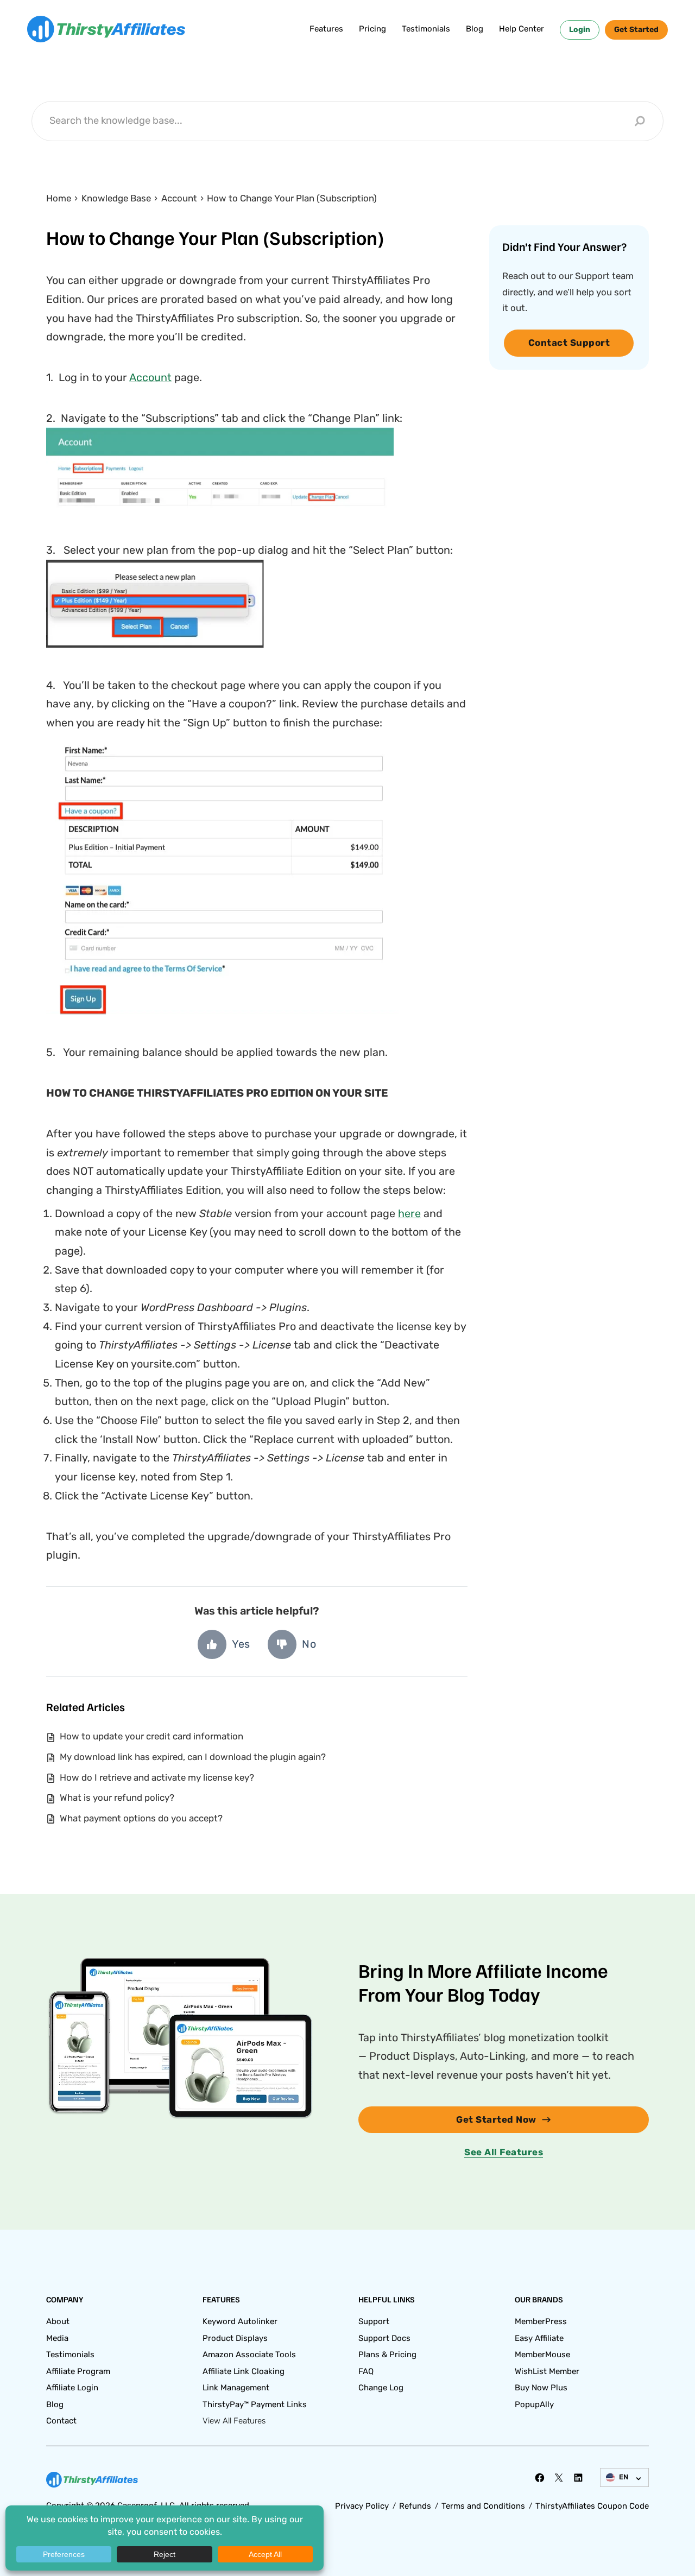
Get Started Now (496, 2119)
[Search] (640, 121)
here (409, 1213)
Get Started (636, 30)
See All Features (504, 2152)
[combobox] (339, 121)
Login (580, 30)
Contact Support (569, 343)
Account (150, 377)
